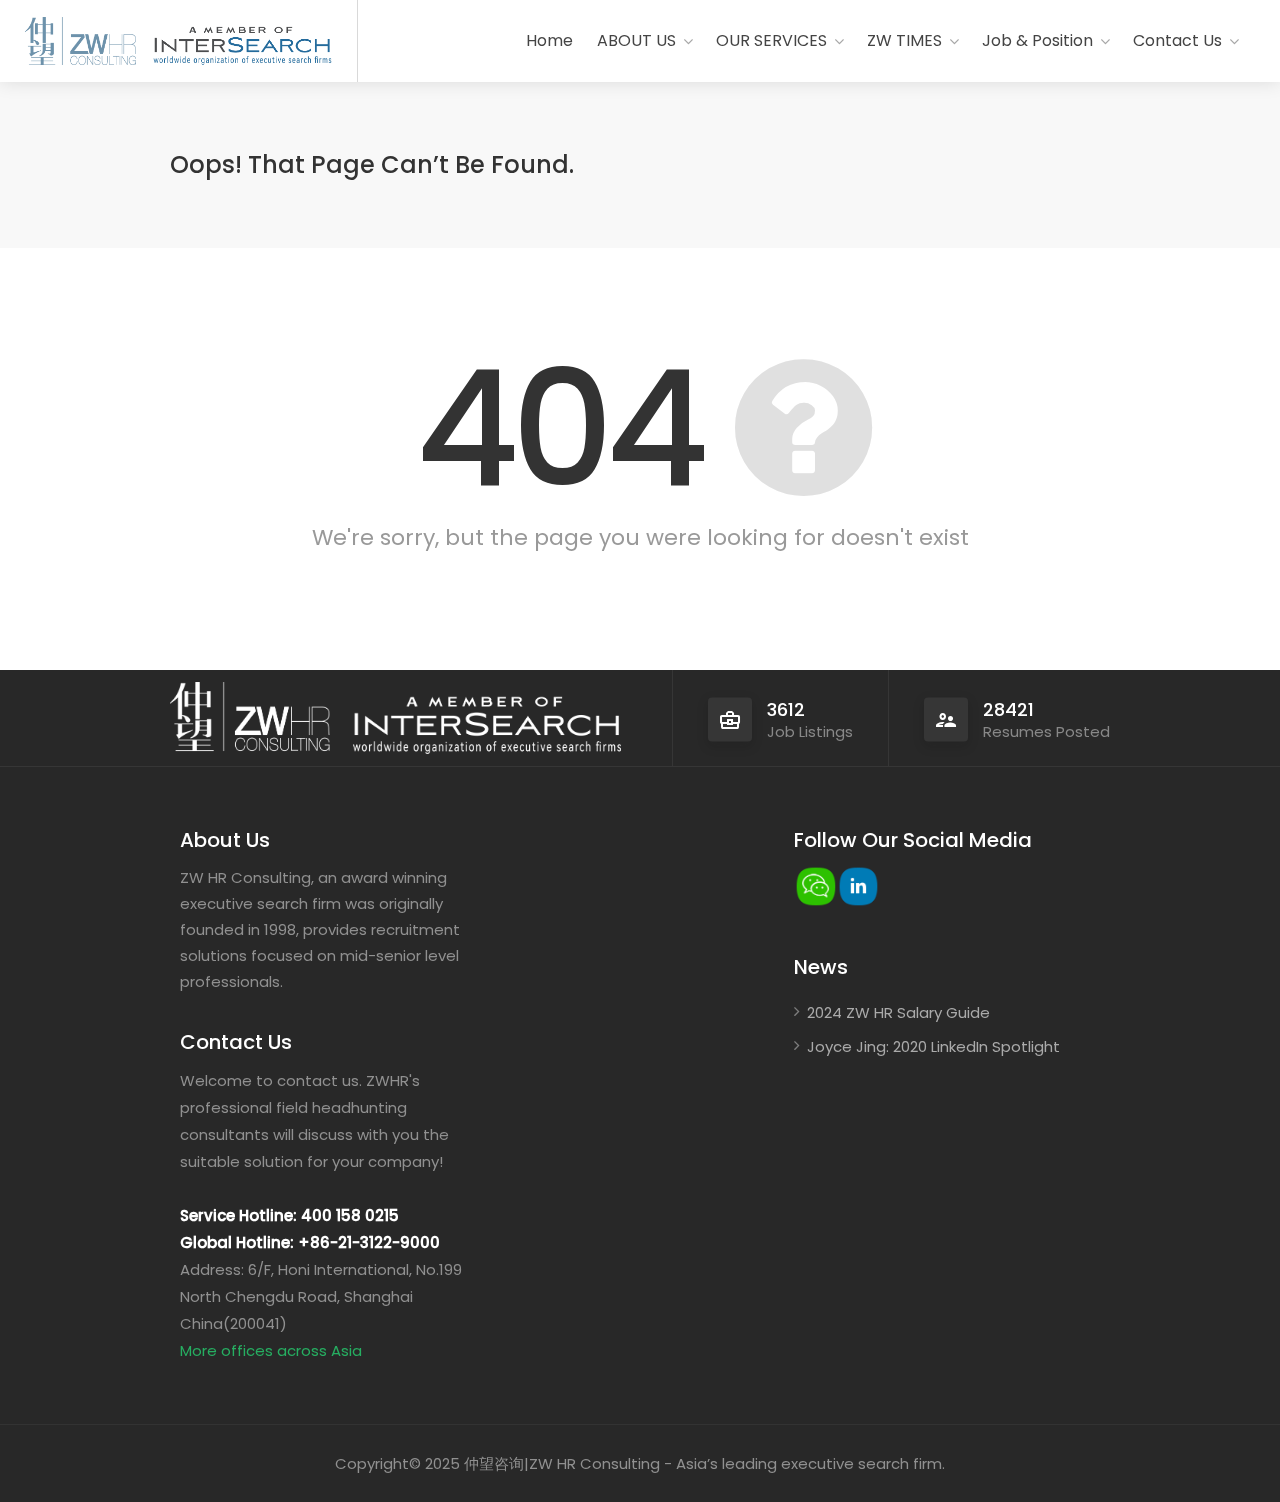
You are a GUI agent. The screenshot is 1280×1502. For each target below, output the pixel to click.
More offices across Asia (271, 1350)
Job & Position (1037, 40)
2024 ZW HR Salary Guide (898, 1012)
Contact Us (1177, 40)
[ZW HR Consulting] (80, 42)
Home (549, 40)
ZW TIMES (904, 40)
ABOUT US (636, 40)
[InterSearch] (240, 42)
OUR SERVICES (771, 40)
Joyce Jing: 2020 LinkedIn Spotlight (933, 1046)
